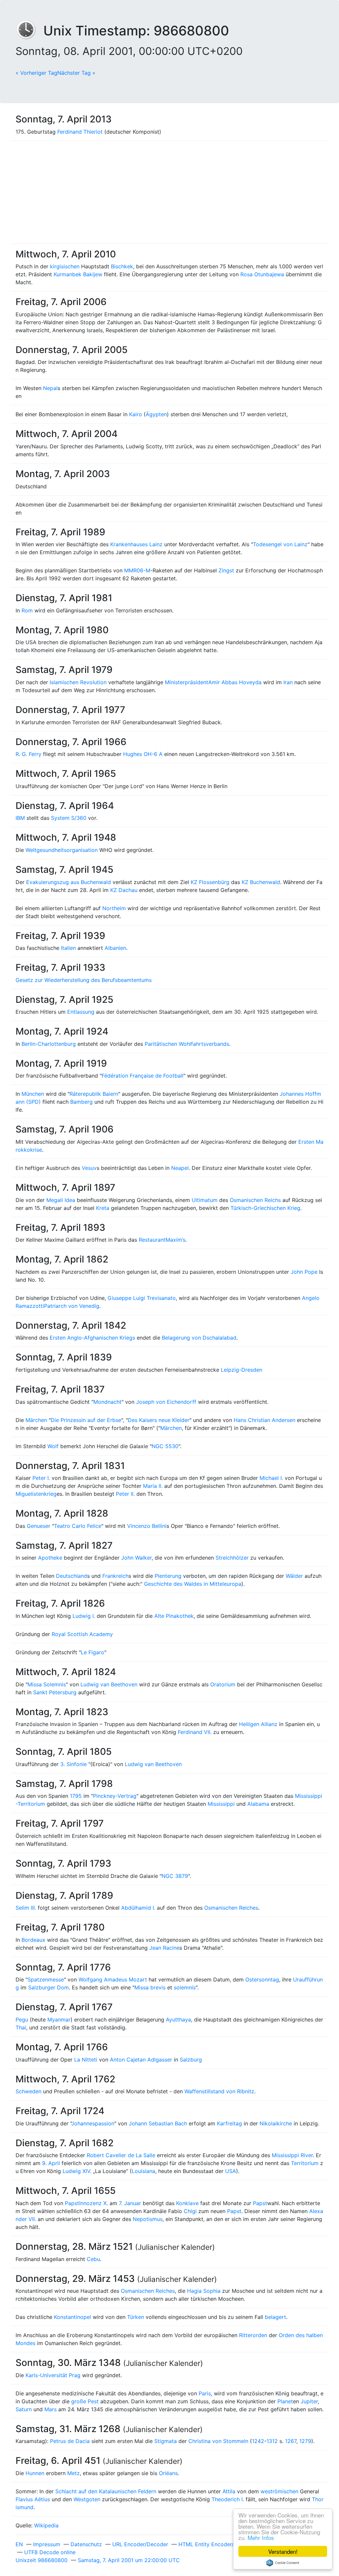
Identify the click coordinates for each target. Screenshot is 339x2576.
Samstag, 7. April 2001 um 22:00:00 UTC (129, 2560)
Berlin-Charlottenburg (49, 1044)
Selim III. (26, 1908)
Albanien (115, 948)
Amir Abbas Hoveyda (235, 682)
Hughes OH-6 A (143, 754)
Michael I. (271, 1478)
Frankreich (115, 1576)
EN (19, 2544)
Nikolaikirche (276, 2123)
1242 (258, 2441)
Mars (50, 2409)
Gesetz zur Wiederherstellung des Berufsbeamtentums (84, 980)
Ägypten (156, 414)
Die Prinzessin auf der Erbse (86, 1420)
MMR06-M (137, 570)
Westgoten (87, 2499)
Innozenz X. (94, 2203)
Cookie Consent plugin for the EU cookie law (283, 2563)
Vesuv (89, 1168)
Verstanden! (283, 2551)
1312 (272, 2441)
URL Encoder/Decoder (140, 2544)
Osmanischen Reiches (231, 1908)
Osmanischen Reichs (255, 1200)
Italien (68, 948)
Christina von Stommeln (218, 2441)
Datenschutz (86, 2544)
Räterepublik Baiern (94, 1094)
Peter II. (125, 1494)
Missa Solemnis (47, 1684)
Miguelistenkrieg (36, 1494)
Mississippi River (292, 2155)
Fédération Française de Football (143, 1076)
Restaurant (152, 1240)
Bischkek (122, 266)
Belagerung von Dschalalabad (199, 1338)
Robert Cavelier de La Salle (121, 2155)
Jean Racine (164, 1948)
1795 (76, 1796)
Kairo (136, 414)
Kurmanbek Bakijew (78, 274)
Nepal (50, 388)
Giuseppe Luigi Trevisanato (142, 1298)
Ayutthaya (178, 2020)
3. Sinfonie (73, 1764)
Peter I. (41, 1478)
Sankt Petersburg (55, 1692)
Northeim (114, 908)
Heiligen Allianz (258, 1724)
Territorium (305, 2163)
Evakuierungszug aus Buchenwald (69, 882)
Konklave (187, 2203)
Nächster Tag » (76, 73)
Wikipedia (46, 2525)
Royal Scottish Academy (82, 1634)
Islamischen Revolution (78, 682)
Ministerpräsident (187, 682)
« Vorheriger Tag (36, 73)
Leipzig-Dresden (242, 1370)
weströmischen (279, 2491)
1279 (305, 2441)
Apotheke (50, 1558)
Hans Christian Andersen (265, 1420)
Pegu (22, 2020)
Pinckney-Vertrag (115, 1796)
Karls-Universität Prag (53, 2375)
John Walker (136, 1558)
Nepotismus (148, 2219)
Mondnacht (107, 1402)
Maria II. (153, 1486)
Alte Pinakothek (174, 1616)
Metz (73, 2473)
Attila (229, 2491)
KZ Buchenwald (261, 882)
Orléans (168, 2473)
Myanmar (59, 2020)
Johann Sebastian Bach (158, 2123)
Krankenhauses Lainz (136, 544)
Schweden (28, 2091)
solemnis (185, 1987)
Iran (288, 682)
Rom (27, 610)
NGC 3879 (175, 1876)
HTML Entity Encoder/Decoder (217, 2544)
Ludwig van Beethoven (109, 1684)
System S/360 (69, 818)
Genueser (39, 1526)
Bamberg (81, 1102)
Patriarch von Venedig (72, 1306)
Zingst (226, 570)
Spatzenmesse (46, 1979)
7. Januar (130, 2203)
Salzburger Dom (48, 1987)
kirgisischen (65, 266)
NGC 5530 (165, 1446)
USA (231, 2171)
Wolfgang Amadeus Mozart (113, 1979)
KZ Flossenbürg (210, 882)
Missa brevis (150, 1987)
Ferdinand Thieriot (80, 132)
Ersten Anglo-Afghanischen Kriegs (92, 1338)
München (33, 1094)
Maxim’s (175, 1240)
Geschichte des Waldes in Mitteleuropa (193, 1584)
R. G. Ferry (28, 754)
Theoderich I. (228, 2499)
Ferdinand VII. (195, 1732)
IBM (20, 818)
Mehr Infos (261, 2537)
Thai (21, 2027)
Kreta (103, 1208)
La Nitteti (86, 2060)
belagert (275, 2317)
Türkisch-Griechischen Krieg (265, 1208)
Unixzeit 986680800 (42, 2560)
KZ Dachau (124, 890)
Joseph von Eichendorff (166, 1402)
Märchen (36, 1420)
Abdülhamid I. (138, 1908)
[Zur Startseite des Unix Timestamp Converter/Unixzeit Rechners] (29, 31)
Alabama (258, 1804)
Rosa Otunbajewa (262, 274)
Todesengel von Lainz (280, 544)
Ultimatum (205, 1200)
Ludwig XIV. (77, 2171)
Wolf (53, 1446)
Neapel (180, 1168)
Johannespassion (93, 2123)
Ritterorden (253, 2335)
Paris (205, 2393)
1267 (291, 2441)
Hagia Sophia (204, 2291)
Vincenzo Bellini (147, 1526)
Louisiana (144, 2171)
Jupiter (309, 2401)
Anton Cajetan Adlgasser (141, 2060)
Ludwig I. (84, 1616)
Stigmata (166, 2441)
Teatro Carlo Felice (78, 1526)
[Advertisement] (169, 192)
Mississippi (221, 1804)
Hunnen (35, 2473)
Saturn (24, 2409)
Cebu (93, 2259)
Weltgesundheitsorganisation (62, 850)
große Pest (85, 2401)
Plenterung (168, 1576)
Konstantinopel (73, 2317)
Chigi (190, 2211)
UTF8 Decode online (50, 2552)
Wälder (294, 1576)
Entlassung (81, 1012)
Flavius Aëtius (33, 2499)
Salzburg (191, 2060)
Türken (136, 2317)
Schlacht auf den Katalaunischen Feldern (106, 2491)
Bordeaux (33, 1940)
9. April (51, 2163)
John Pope (304, 1272)
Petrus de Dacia (70, 2441)
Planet (285, 2401)
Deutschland (72, 1576)
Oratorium (223, 1684)
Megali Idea (61, 1200)
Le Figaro (93, 1652)
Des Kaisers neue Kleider (159, 1420)
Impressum (47, 2544)
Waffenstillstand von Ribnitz (219, 2091)
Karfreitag (229, 2123)
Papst (72, 2203)
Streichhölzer (232, 1558)
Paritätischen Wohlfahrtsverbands (187, 1044)
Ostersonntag (262, 1979)
